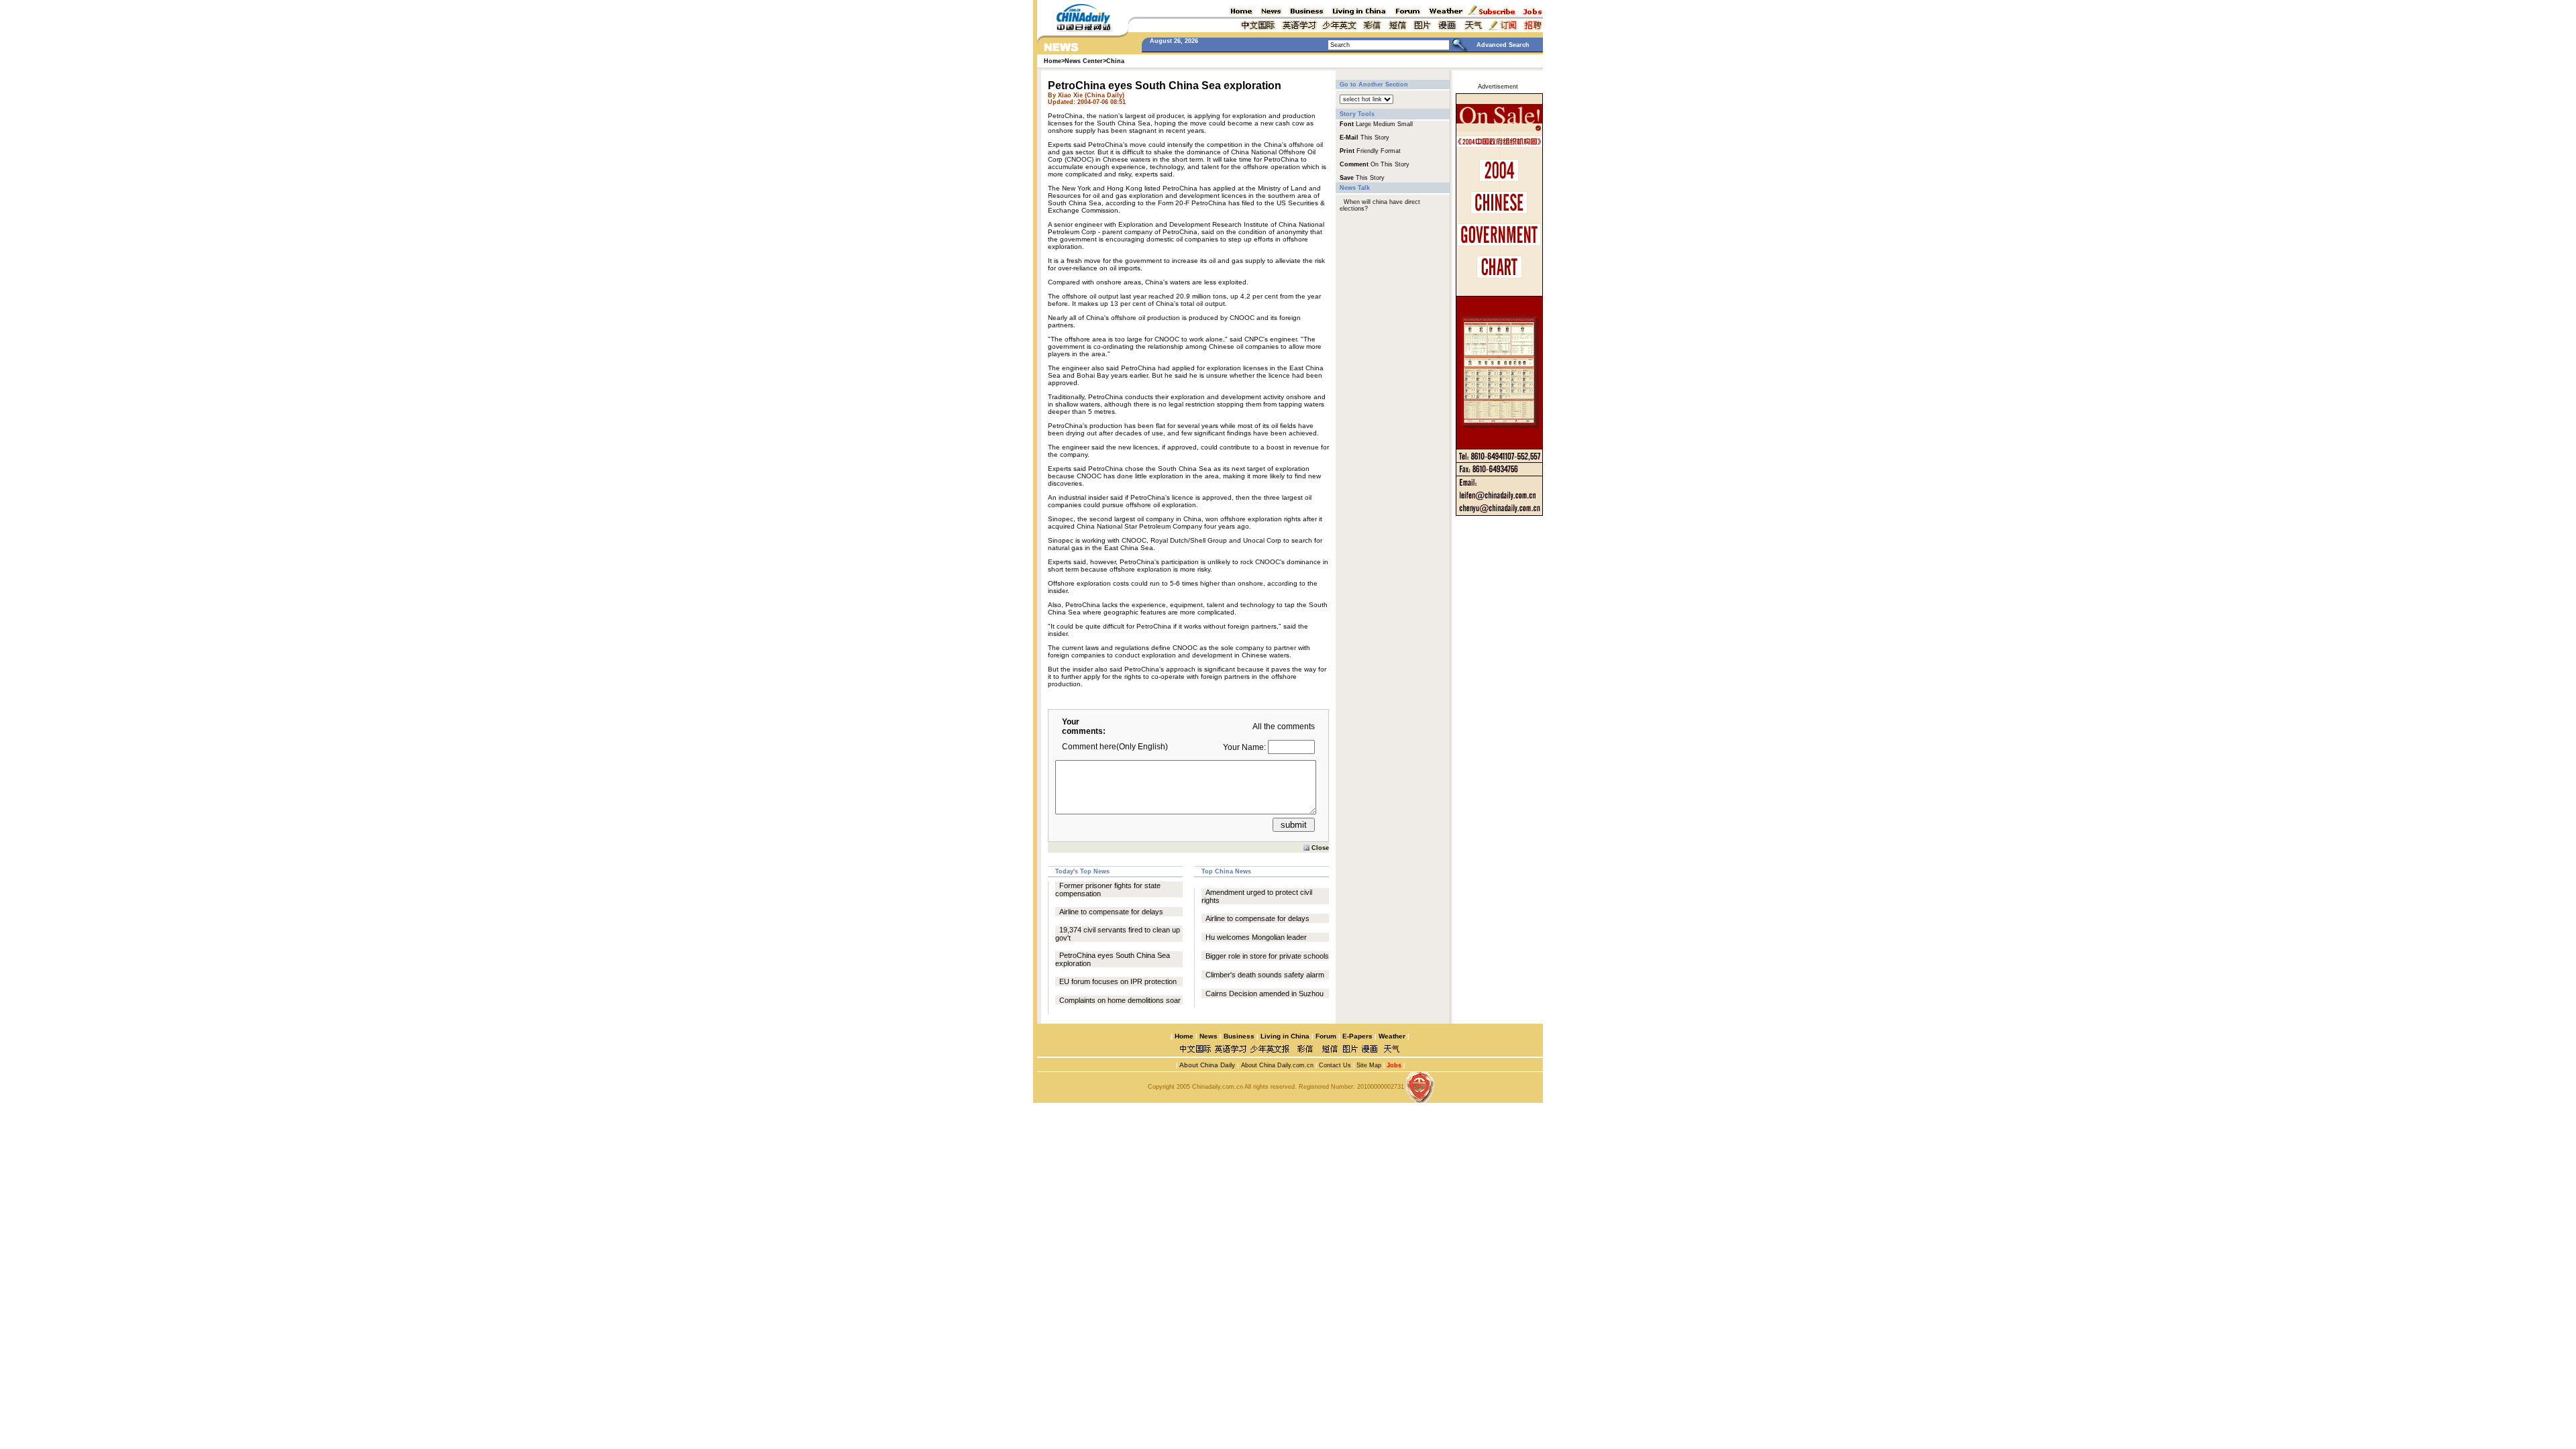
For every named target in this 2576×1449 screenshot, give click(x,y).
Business (1239, 1036)
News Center (1084, 61)
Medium (1384, 124)
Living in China (1285, 1036)
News (1209, 1036)
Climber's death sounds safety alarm (1265, 975)
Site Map (1369, 1065)
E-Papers (1357, 1036)
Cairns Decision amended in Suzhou (1265, 994)
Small (1405, 124)
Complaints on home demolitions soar (1120, 1000)
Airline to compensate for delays (1111, 912)
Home (1184, 1036)
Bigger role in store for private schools (1267, 956)
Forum (1326, 1036)
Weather (1391, 1036)
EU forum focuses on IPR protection (1118, 981)
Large (1363, 124)
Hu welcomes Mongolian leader (1256, 937)
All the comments (1284, 727)
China (1115, 61)
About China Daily (1206, 1065)
